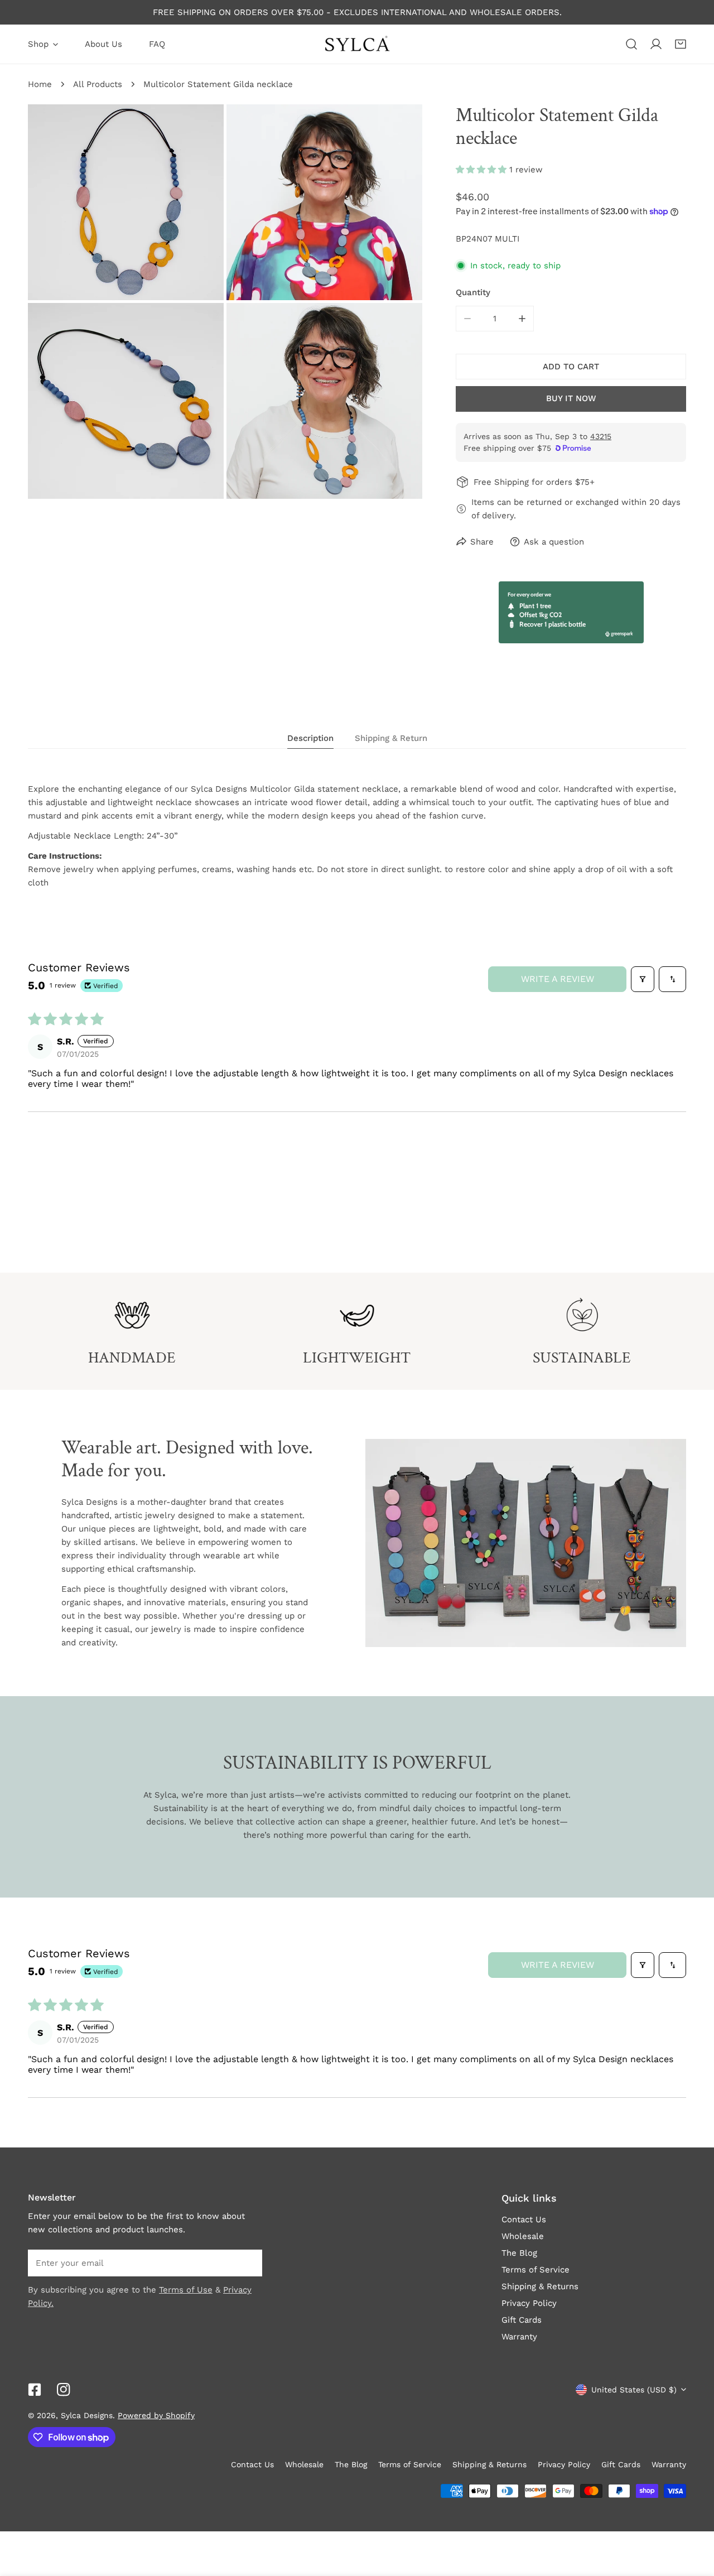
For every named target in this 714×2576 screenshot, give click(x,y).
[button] (681, 44)
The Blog (519, 2253)
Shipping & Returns (540, 2286)
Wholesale (523, 2236)
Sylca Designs (87, 2415)
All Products (98, 84)
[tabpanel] (357, 836)
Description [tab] (310, 738)
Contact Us (524, 2219)
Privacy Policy (529, 2303)
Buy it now (571, 398)
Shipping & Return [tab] (391, 738)
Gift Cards (522, 2320)
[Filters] (643, 979)
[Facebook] (35, 2390)
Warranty (519, 2337)
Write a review (558, 979)
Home (40, 84)
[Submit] (248, 2262)
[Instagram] (64, 2390)
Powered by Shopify (156, 2415)
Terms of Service (535, 2270)
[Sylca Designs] (357, 44)
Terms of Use (186, 2290)
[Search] (631, 44)
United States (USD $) (634, 2390)
